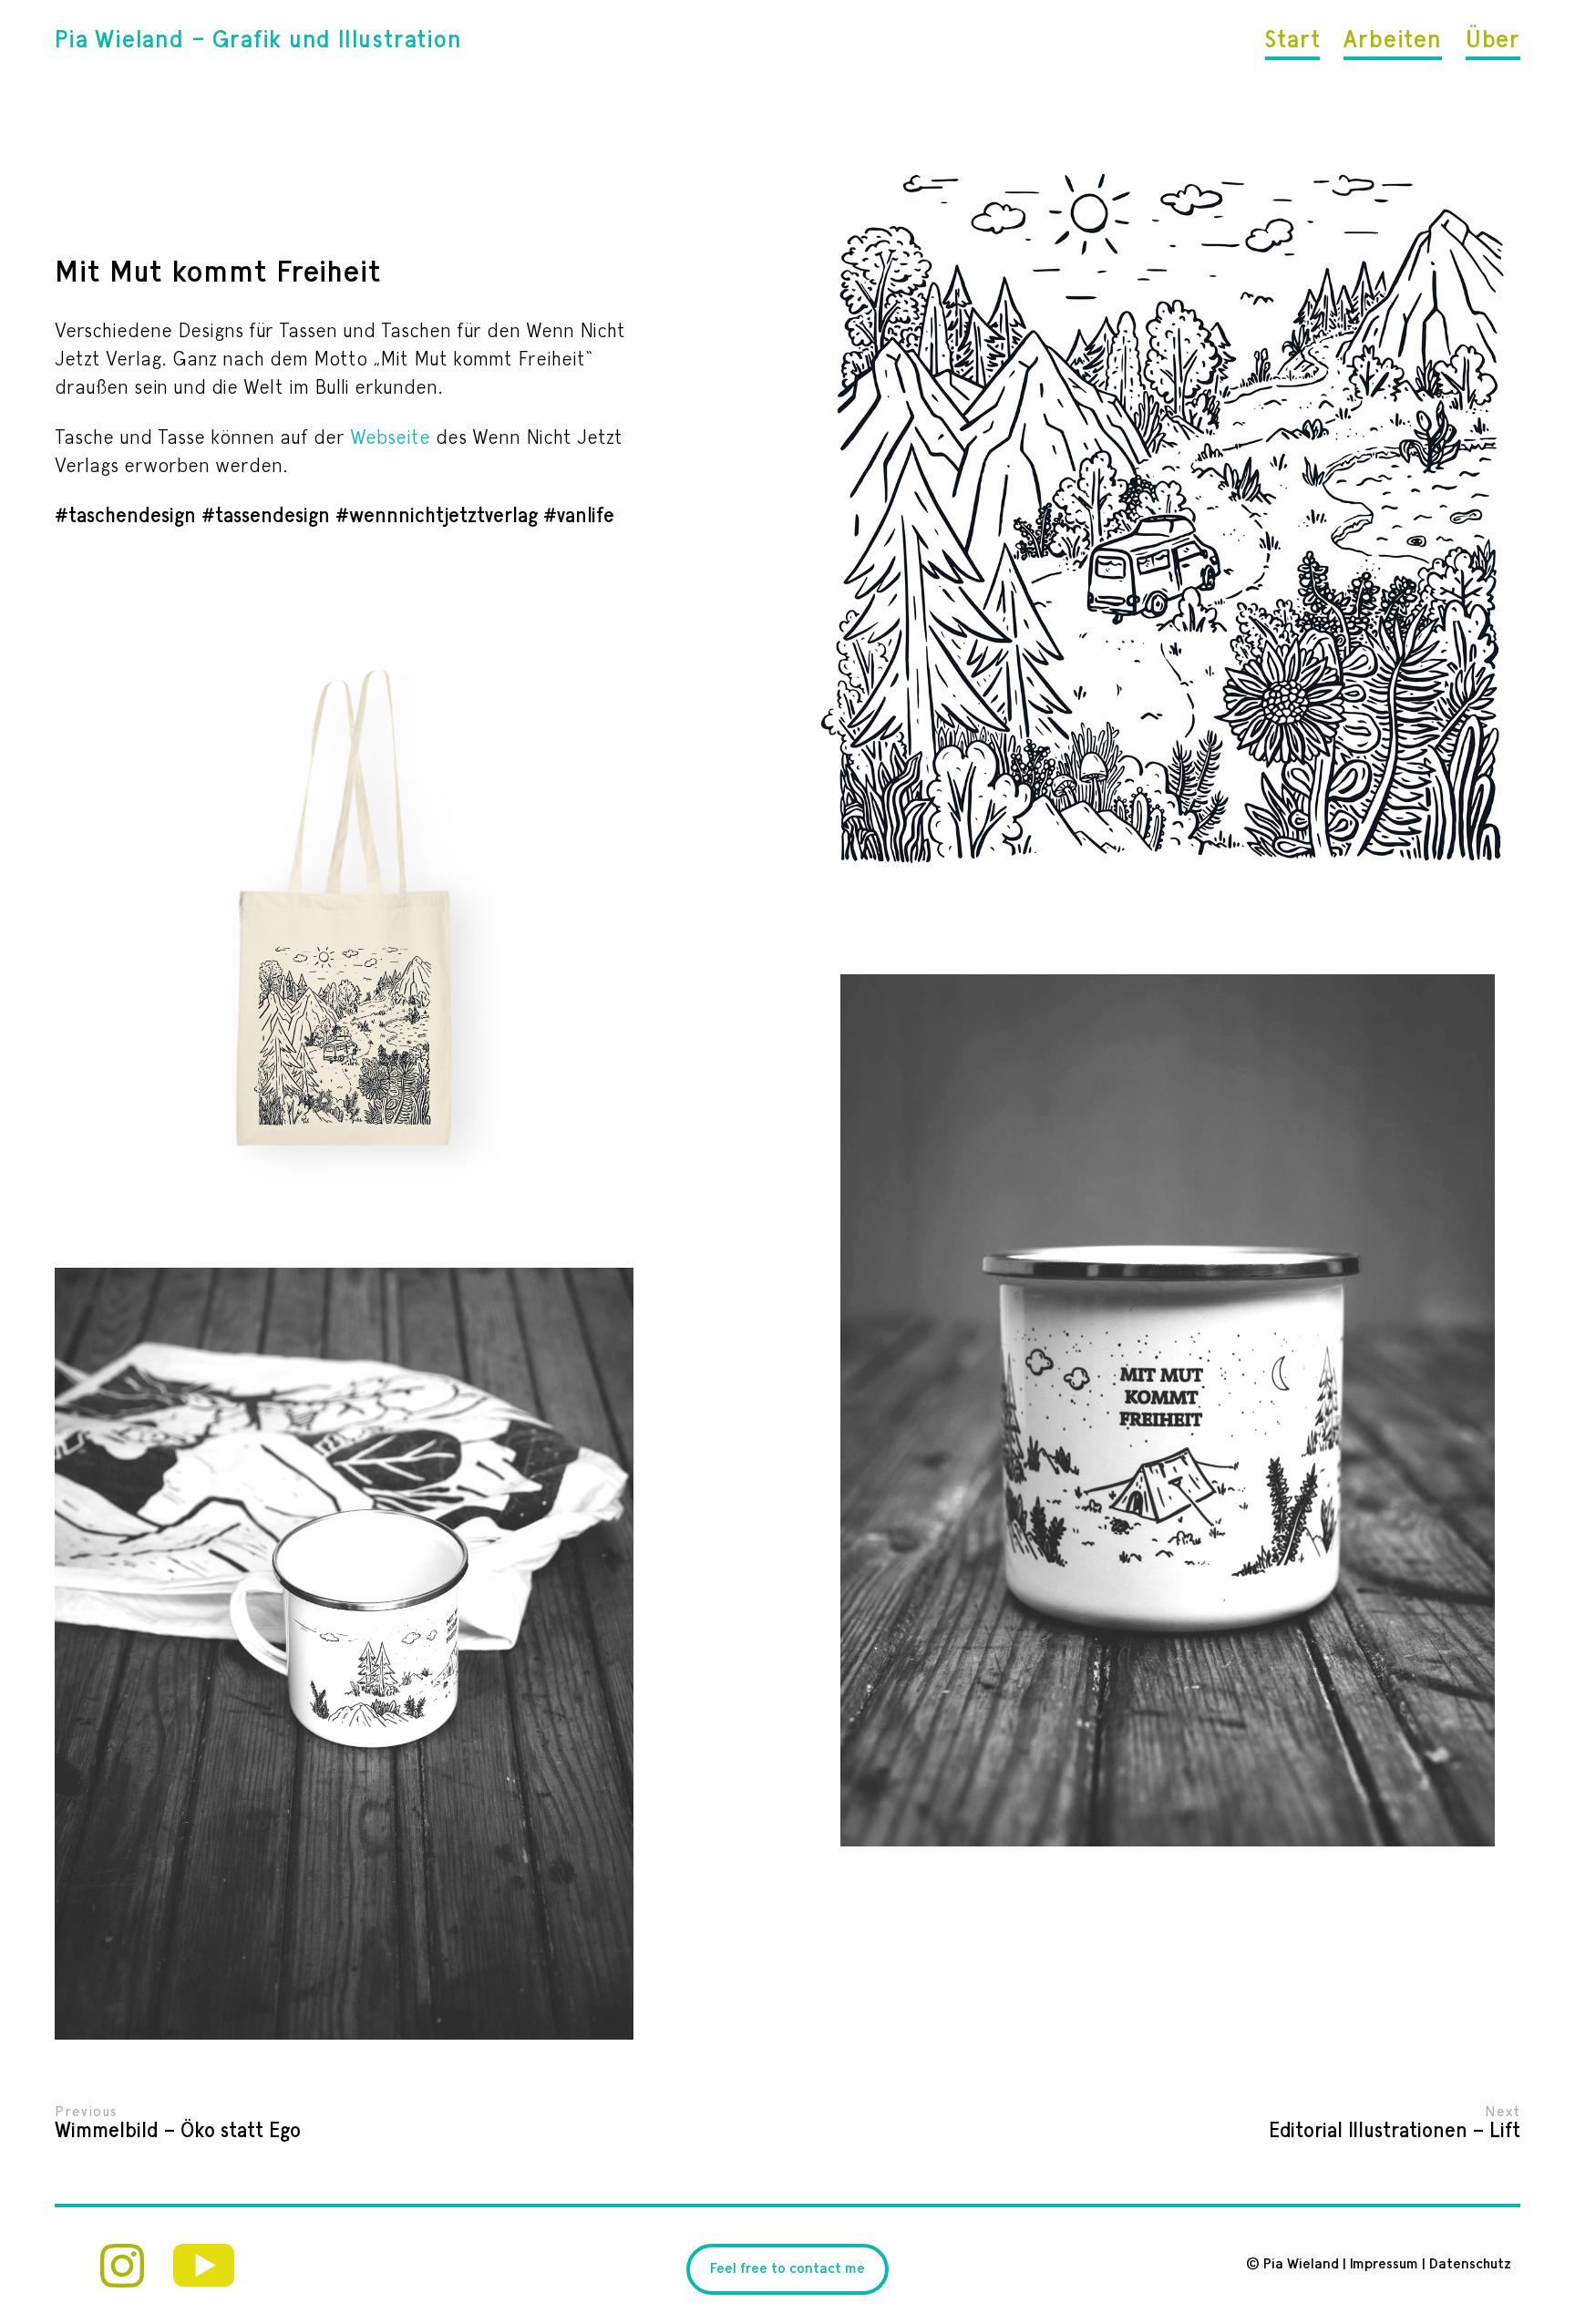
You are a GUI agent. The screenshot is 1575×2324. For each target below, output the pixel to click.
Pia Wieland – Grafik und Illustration (258, 41)
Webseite (390, 438)
